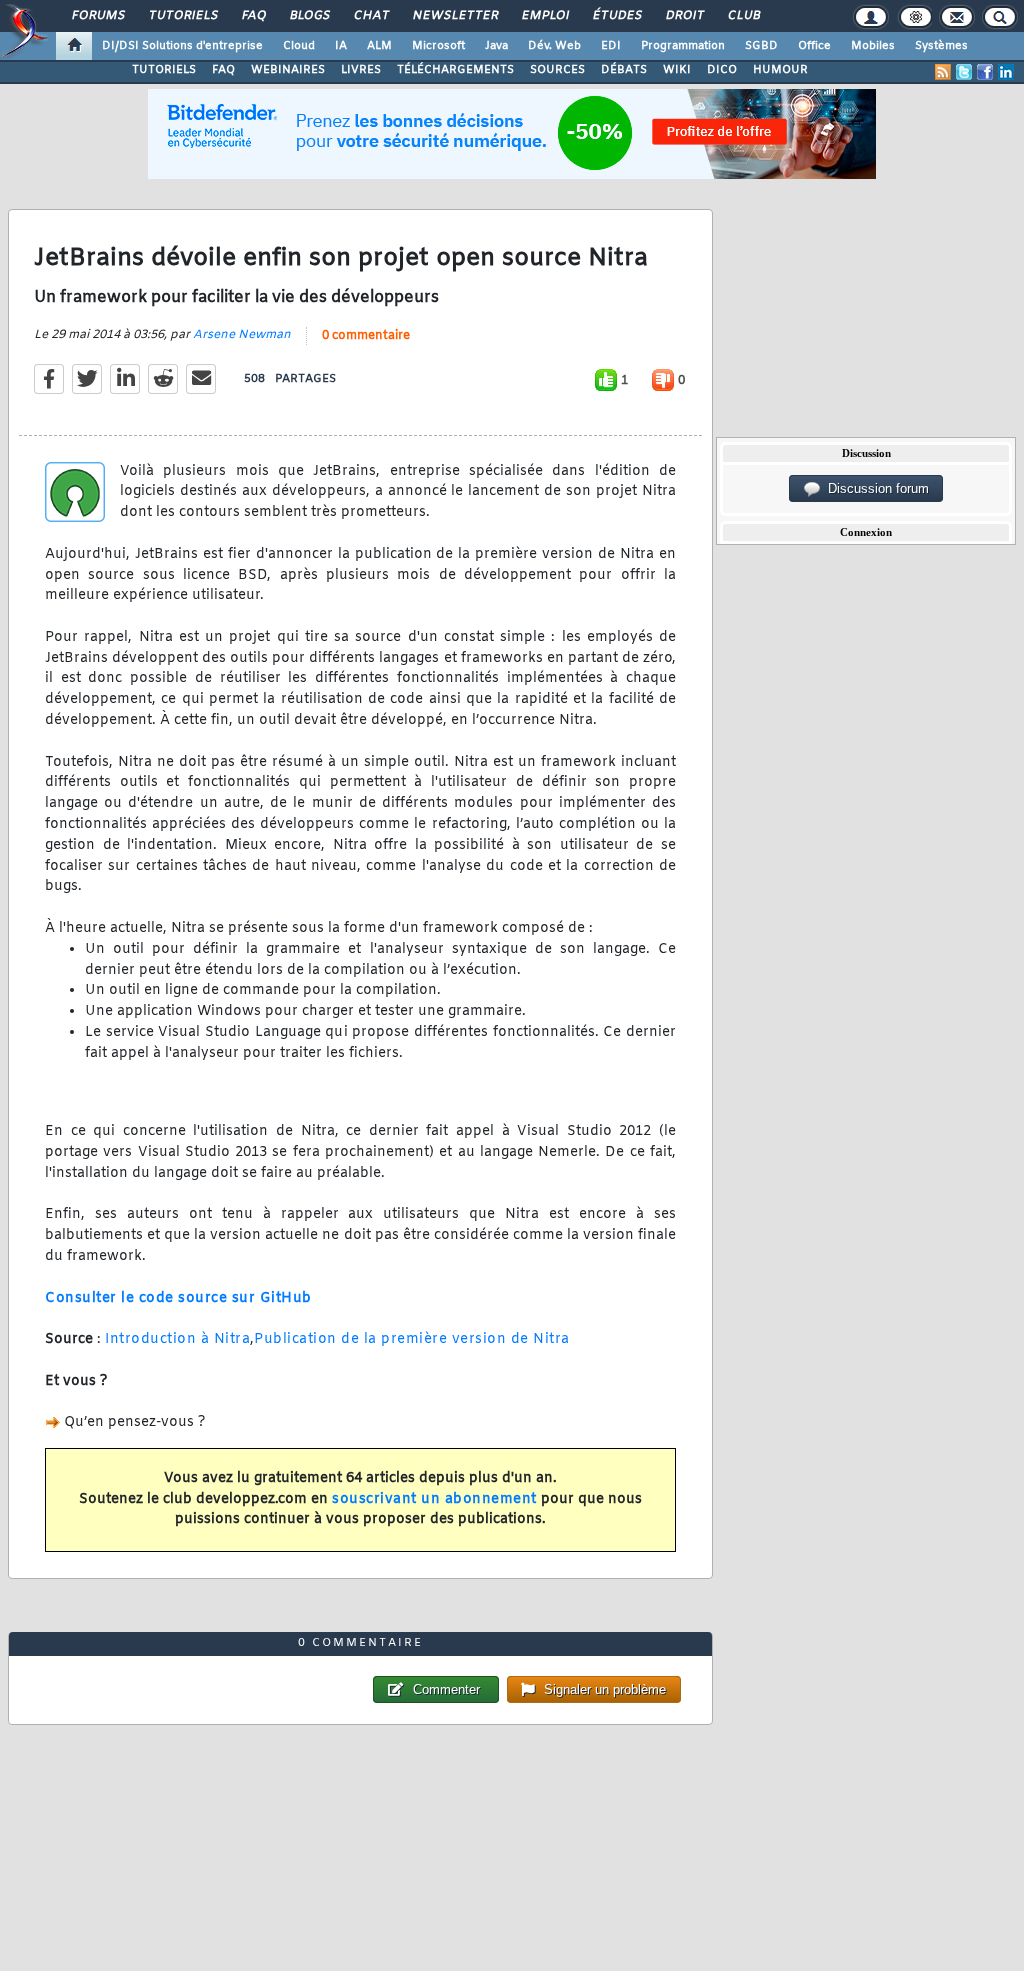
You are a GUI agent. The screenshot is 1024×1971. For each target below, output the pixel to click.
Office (814, 46)
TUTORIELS (164, 70)
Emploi (544, 16)
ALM (379, 46)
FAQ (253, 16)
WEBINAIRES (288, 70)
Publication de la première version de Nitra (412, 1339)
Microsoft (438, 46)
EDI (611, 46)
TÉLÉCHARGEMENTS (455, 70)
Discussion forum (874, 488)
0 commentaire (366, 336)
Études (616, 16)
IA (341, 46)
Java (496, 46)
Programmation (683, 46)
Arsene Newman (242, 335)
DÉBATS (624, 70)
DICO (722, 70)
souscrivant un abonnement (434, 1499)
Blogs (309, 16)
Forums (97, 16)
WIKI (677, 70)
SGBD (761, 46)
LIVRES (361, 70)
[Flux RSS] (943, 72)
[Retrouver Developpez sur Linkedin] (1006, 72)
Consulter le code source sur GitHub (178, 1298)
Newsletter (454, 16)
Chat (370, 16)
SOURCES (557, 70)
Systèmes (941, 46)
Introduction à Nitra (177, 1339)
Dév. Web (554, 46)
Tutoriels (182, 16)
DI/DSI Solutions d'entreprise (182, 46)
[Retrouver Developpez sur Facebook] (985, 72)
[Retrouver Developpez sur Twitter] (964, 72)
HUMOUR (780, 70)
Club (743, 16)
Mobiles (873, 46)
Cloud (299, 46)
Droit (684, 16)
